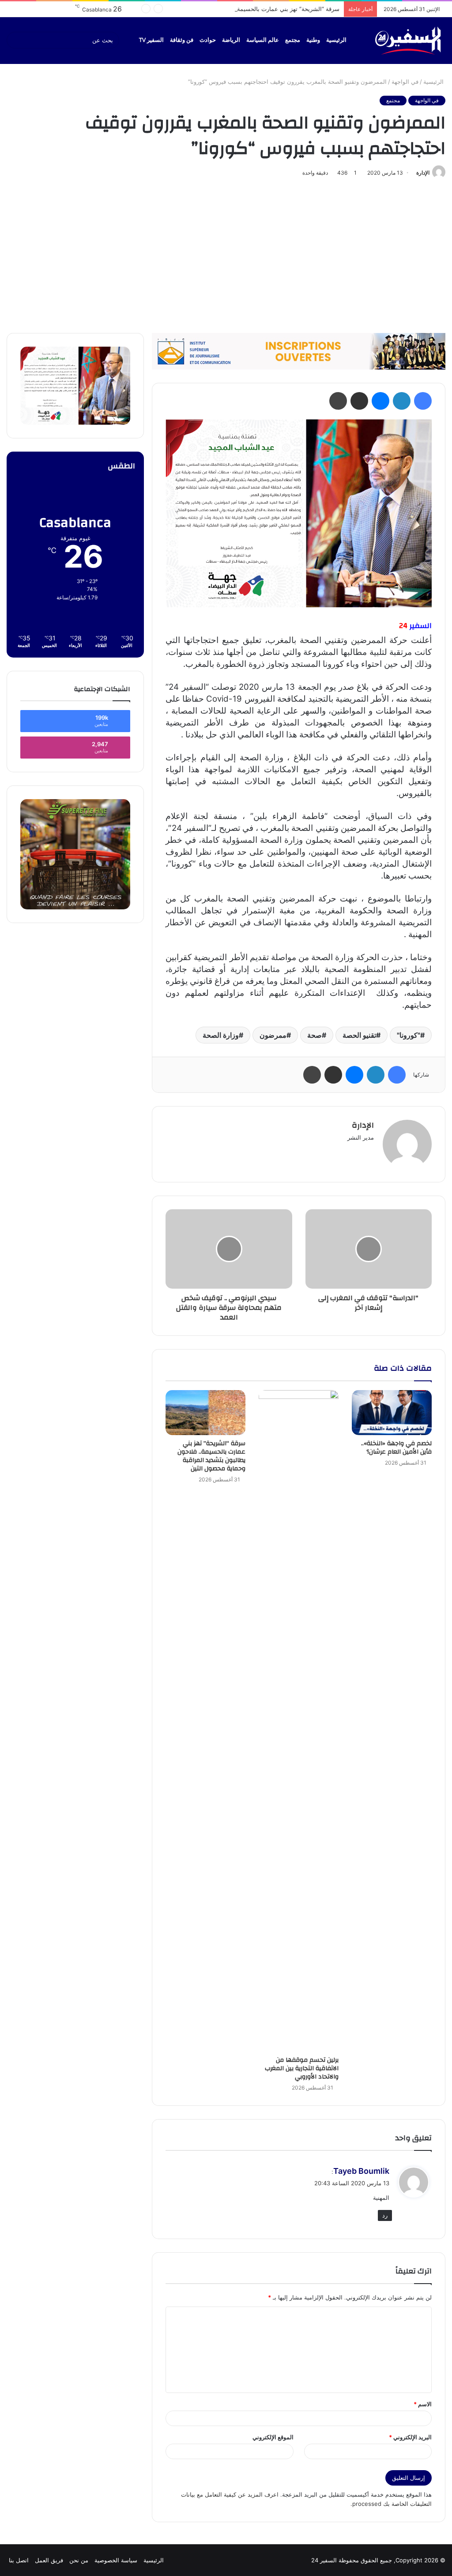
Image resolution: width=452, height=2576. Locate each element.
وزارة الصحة (221, 1035)
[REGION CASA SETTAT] (299, 513)
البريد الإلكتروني (410, 2437)
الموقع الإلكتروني (273, 2437)
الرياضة (231, 40)
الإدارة (423, 173)
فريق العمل (49, 2560)
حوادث (208, 40)
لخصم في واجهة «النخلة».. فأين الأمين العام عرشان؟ (396, 1448)
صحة (315, 1035)
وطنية (313, 40)
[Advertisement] (226, 254)
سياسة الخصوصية (116, 2560)
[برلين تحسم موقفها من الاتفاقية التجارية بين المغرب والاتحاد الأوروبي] (299, 1721)
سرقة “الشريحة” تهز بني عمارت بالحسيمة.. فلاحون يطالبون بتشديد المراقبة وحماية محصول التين (221, 9)
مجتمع (293, 40)
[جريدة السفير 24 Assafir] (408, 40)
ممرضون (273, 1035)
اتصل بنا (19, 2560)
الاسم (423, 2404)
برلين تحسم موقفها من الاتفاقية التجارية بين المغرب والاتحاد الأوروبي (302, 2068)
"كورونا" (409, 1035)
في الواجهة (405, 82)
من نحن (79, 2560)
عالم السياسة (263, 40)
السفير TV (151, 40)
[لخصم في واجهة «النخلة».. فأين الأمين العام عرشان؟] (392, 1413)
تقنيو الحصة (359, 1035)
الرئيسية (336, 40)
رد (385, 2215)
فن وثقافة (182, 40)
